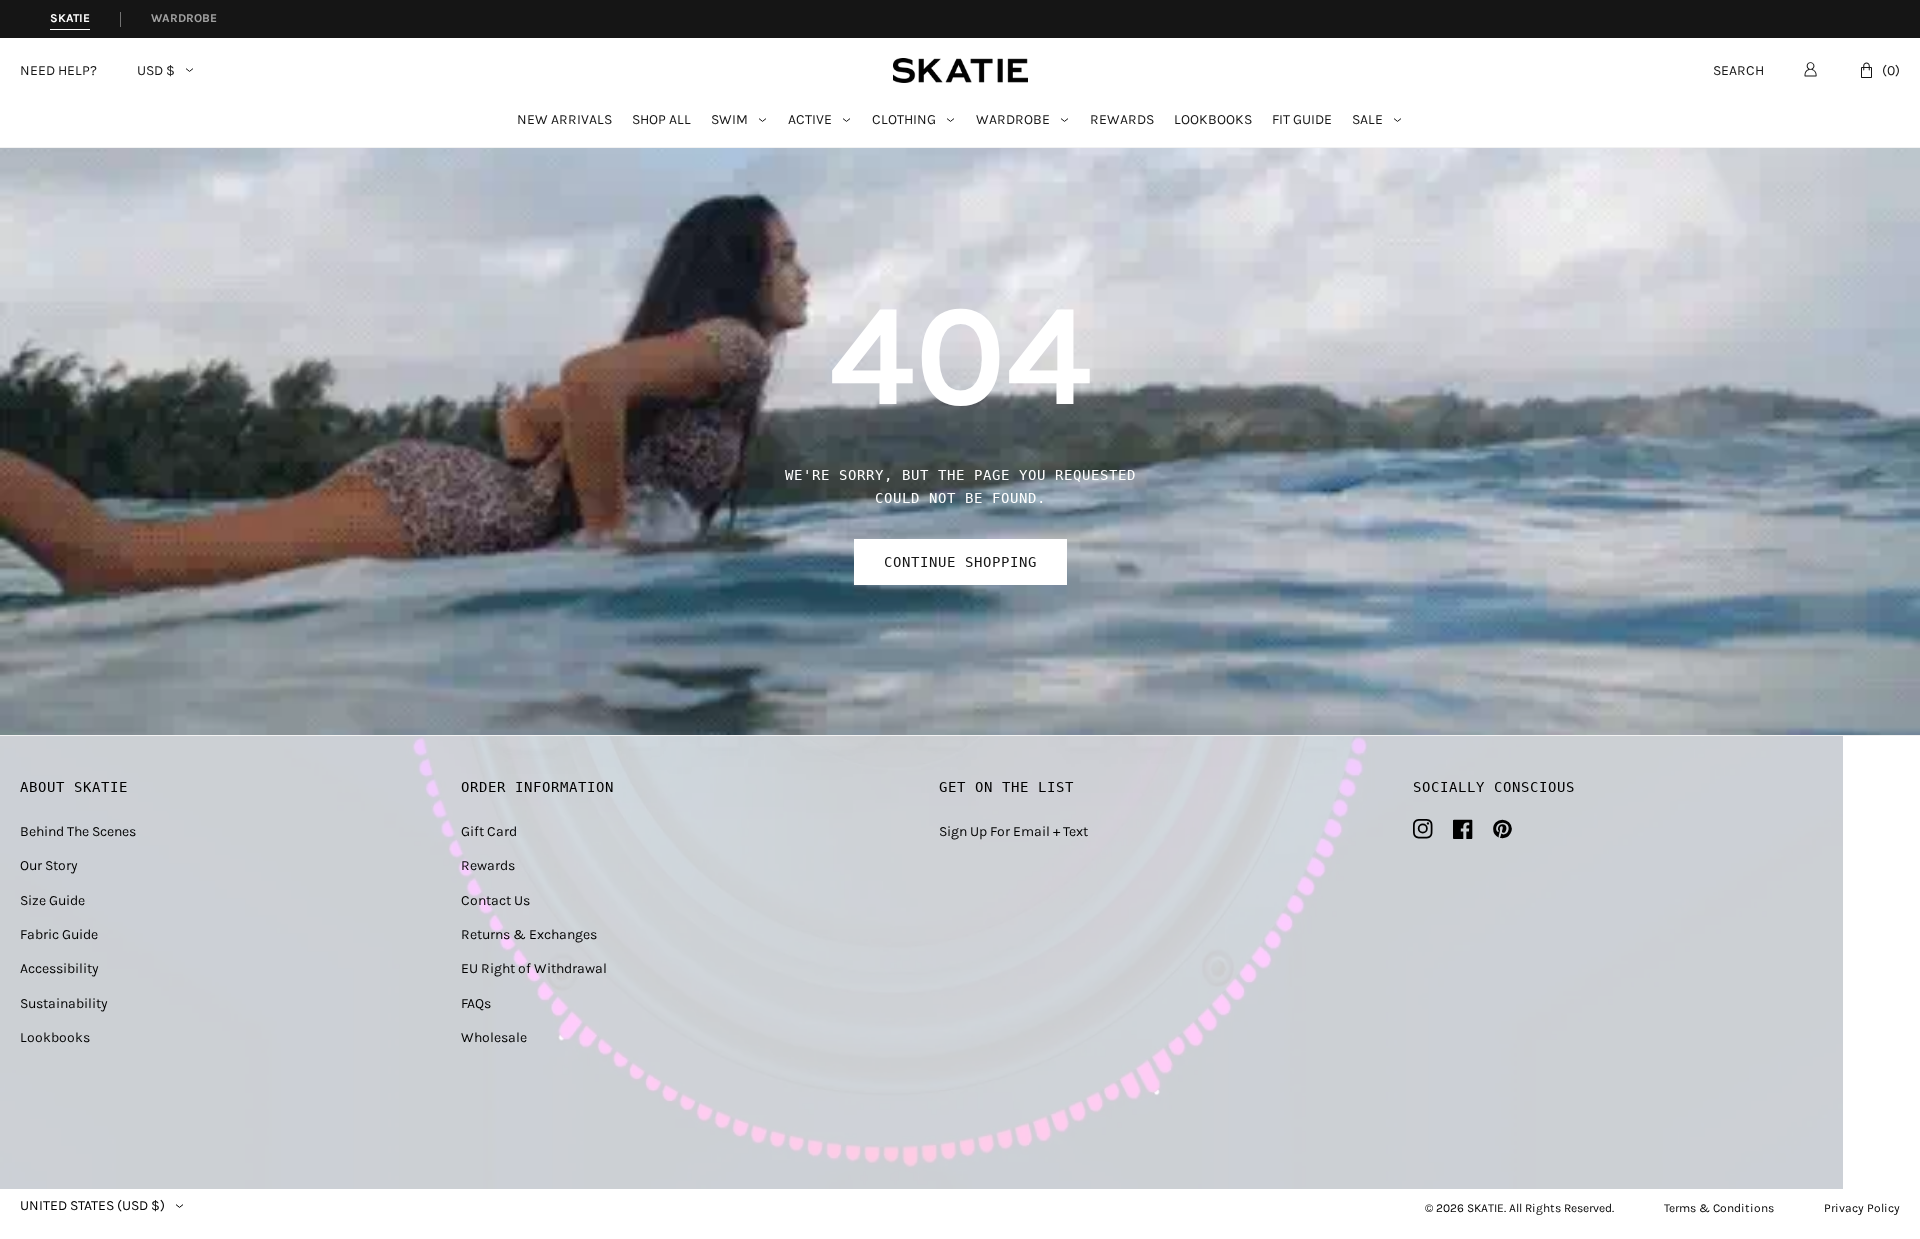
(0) (1891, 70)
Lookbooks (1213, 120)
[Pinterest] (1502, 829)
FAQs (476, 1003)
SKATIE (1485, 1208)
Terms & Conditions (1719, 1208)
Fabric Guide (59, 934)
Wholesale (494, 1037)
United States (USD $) (92, 1206)
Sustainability (64, 1003)
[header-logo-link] (960, 70)
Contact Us (495, 900)
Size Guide (52, 900)
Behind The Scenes (78, 831)
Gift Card (489, 831)
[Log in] (1810, 69)
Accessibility (59, 968)
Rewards (1122, 120)
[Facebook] (1463, 829)
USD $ (156, 71)
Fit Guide (1302, 120)
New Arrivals (564, 120)
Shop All (661, 120)
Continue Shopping (960, 562)
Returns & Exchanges (529, 934)
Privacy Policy (1862, 1208)
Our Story (49, 865)
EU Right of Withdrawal (534, 968)
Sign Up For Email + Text (1013, 831)
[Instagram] (1423, 829)
